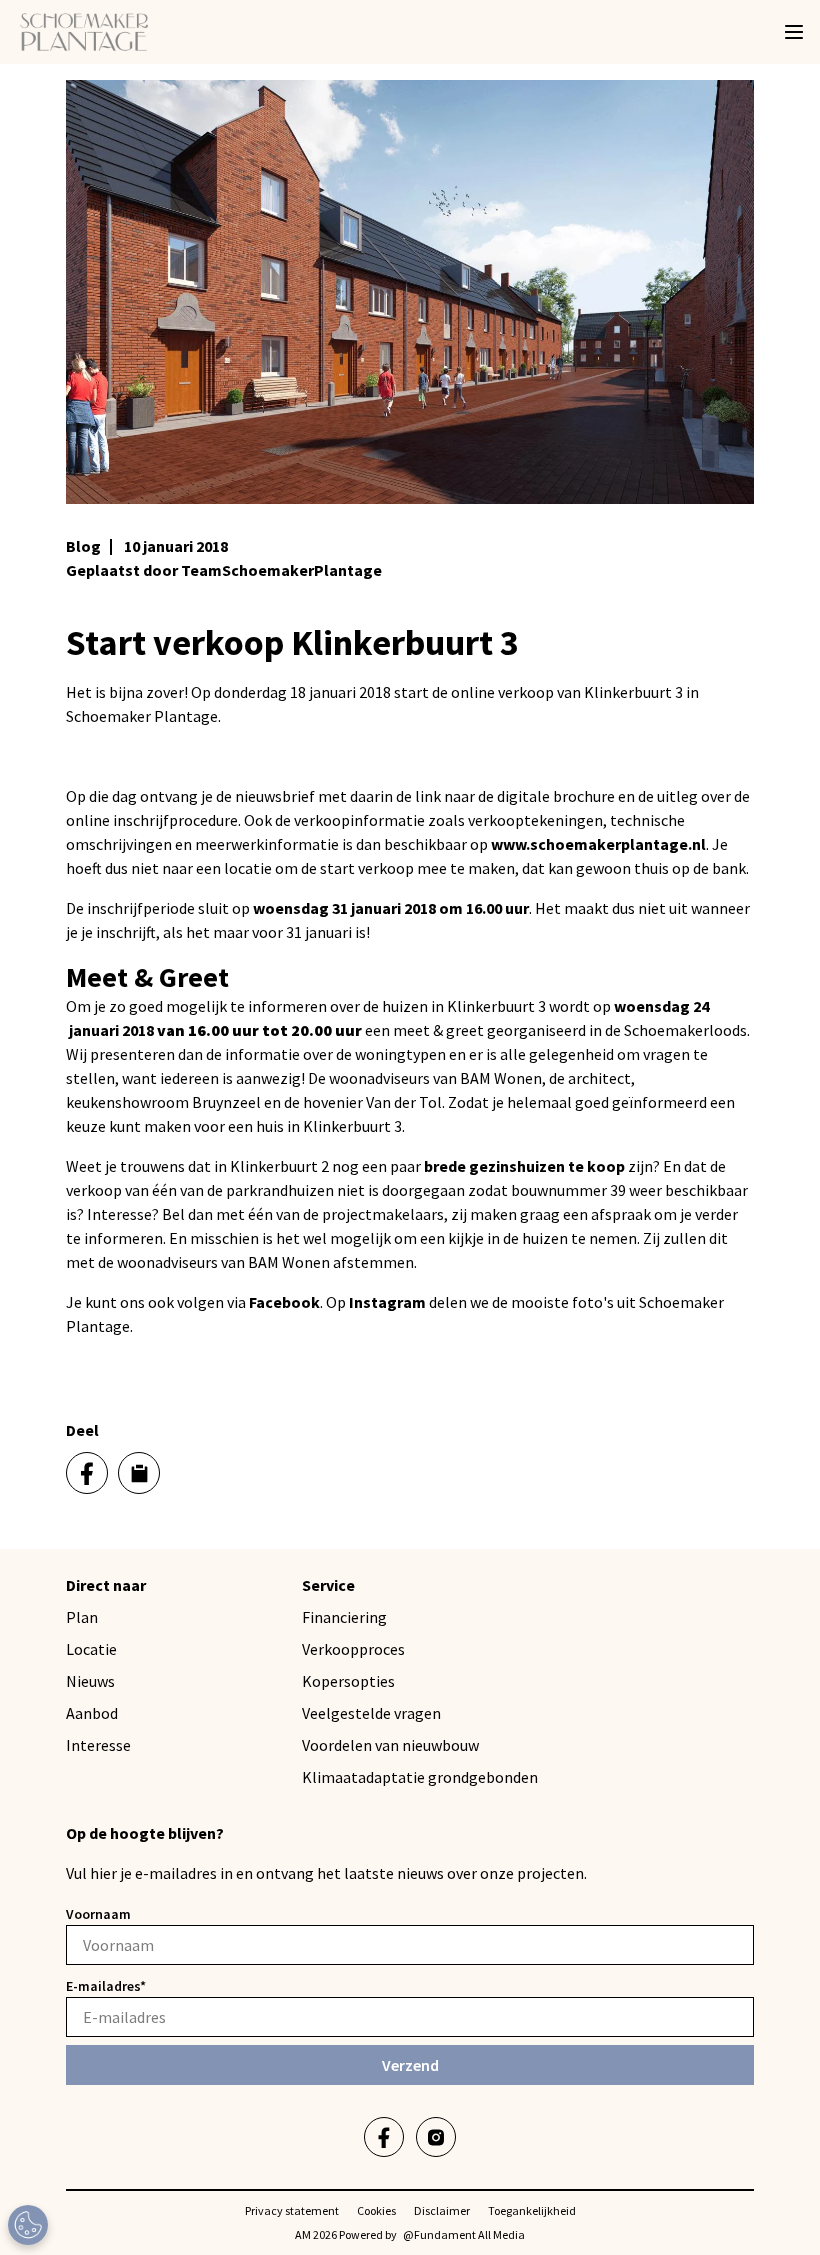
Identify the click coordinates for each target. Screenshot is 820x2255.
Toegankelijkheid (532, 2210)
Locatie (91, 1649)
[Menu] (794, 32)
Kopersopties (348, 1681)
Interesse (98, 1745)
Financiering (344, 1617)
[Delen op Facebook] (87, 1473)
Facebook (284, 1302)
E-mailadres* (106, 1986)
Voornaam (98, 1914)
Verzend (410, 2065)
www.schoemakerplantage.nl (598, 844)
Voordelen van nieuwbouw (390, 1745)
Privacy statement (292, 2210)
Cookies (376, 2210)
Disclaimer (442, 2210)
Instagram (387, 1302)
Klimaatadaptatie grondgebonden (420, 1777)
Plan (82, 1617)
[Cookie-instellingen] (28, 2225)
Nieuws (90, 1681)
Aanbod (92, 1713)
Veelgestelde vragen (371, 1713)
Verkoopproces (353, 1649)
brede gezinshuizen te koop (524, 1166)
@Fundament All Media (464, 2234)
